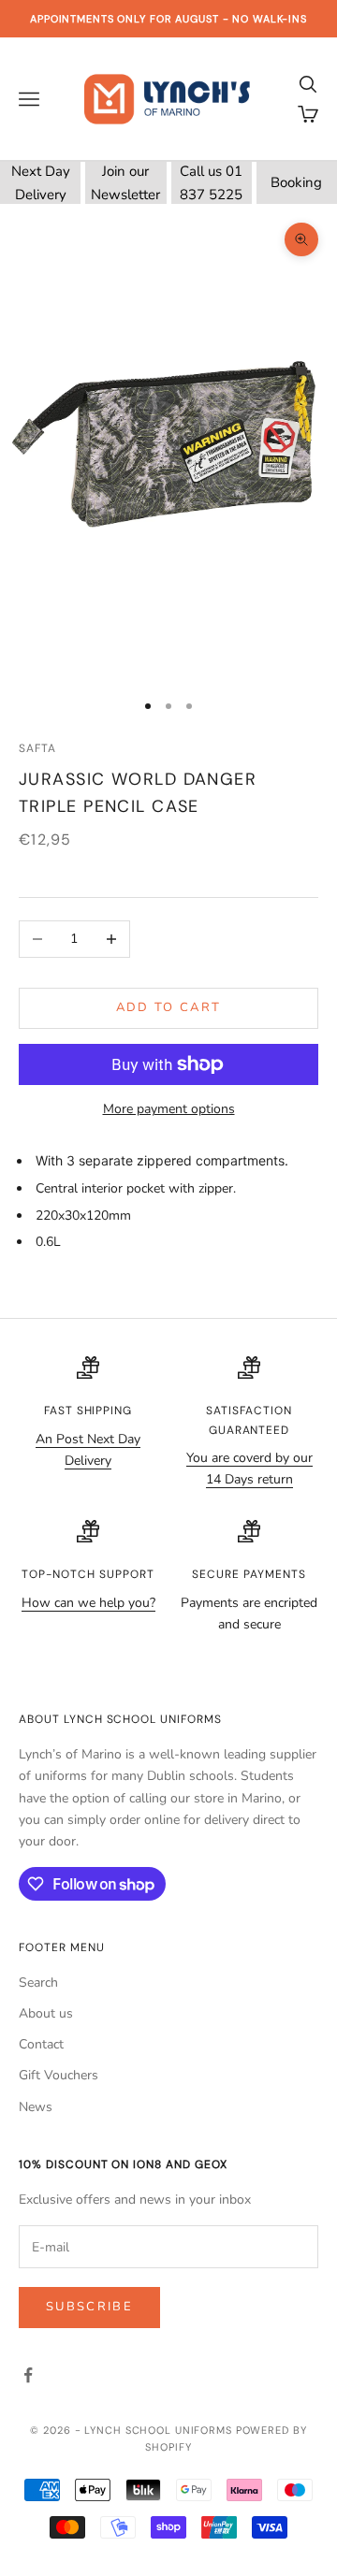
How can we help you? (88, 1603)
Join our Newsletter (125, 183)
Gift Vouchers (59, 2075)
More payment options (169, 1109)
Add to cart (169, 1007)
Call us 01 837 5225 (211, 183)
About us (46, 2013)
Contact (41, 2044)
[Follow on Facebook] (28, 2375)
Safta (37, 748)
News (36, 2107)
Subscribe (89, 2307)
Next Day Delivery (41, 183)
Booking (296, 182)
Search (38, 1983)
